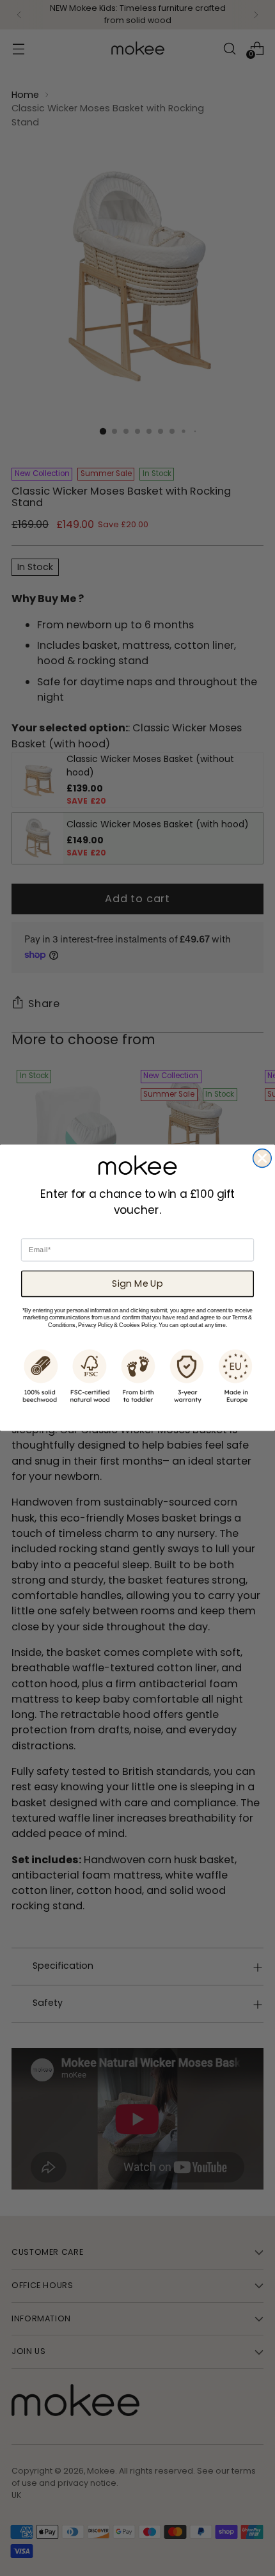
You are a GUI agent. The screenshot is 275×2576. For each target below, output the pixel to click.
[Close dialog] (263, 1158)
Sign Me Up (137, 1284)
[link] (137, 1165)
